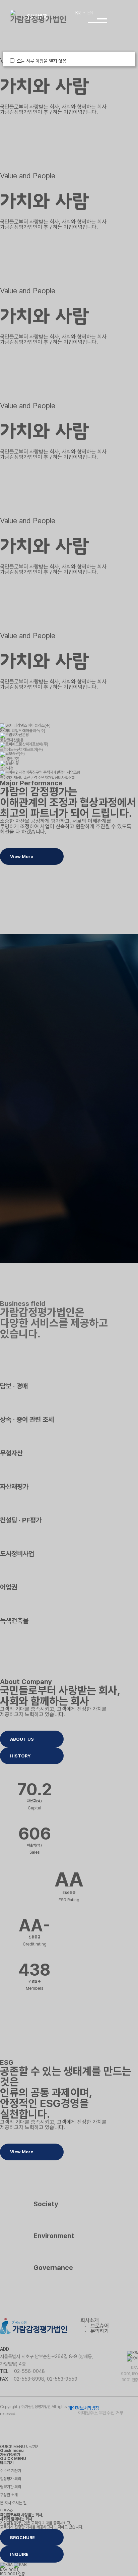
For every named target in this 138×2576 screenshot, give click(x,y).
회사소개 (89, 2320)
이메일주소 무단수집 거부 (101, 2413)
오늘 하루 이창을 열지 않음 (43, 61)
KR (78, 13)
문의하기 (99, 2331)
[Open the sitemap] (97, 20)
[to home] (39, 17)
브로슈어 (99, 2326)
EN (90, 13)
